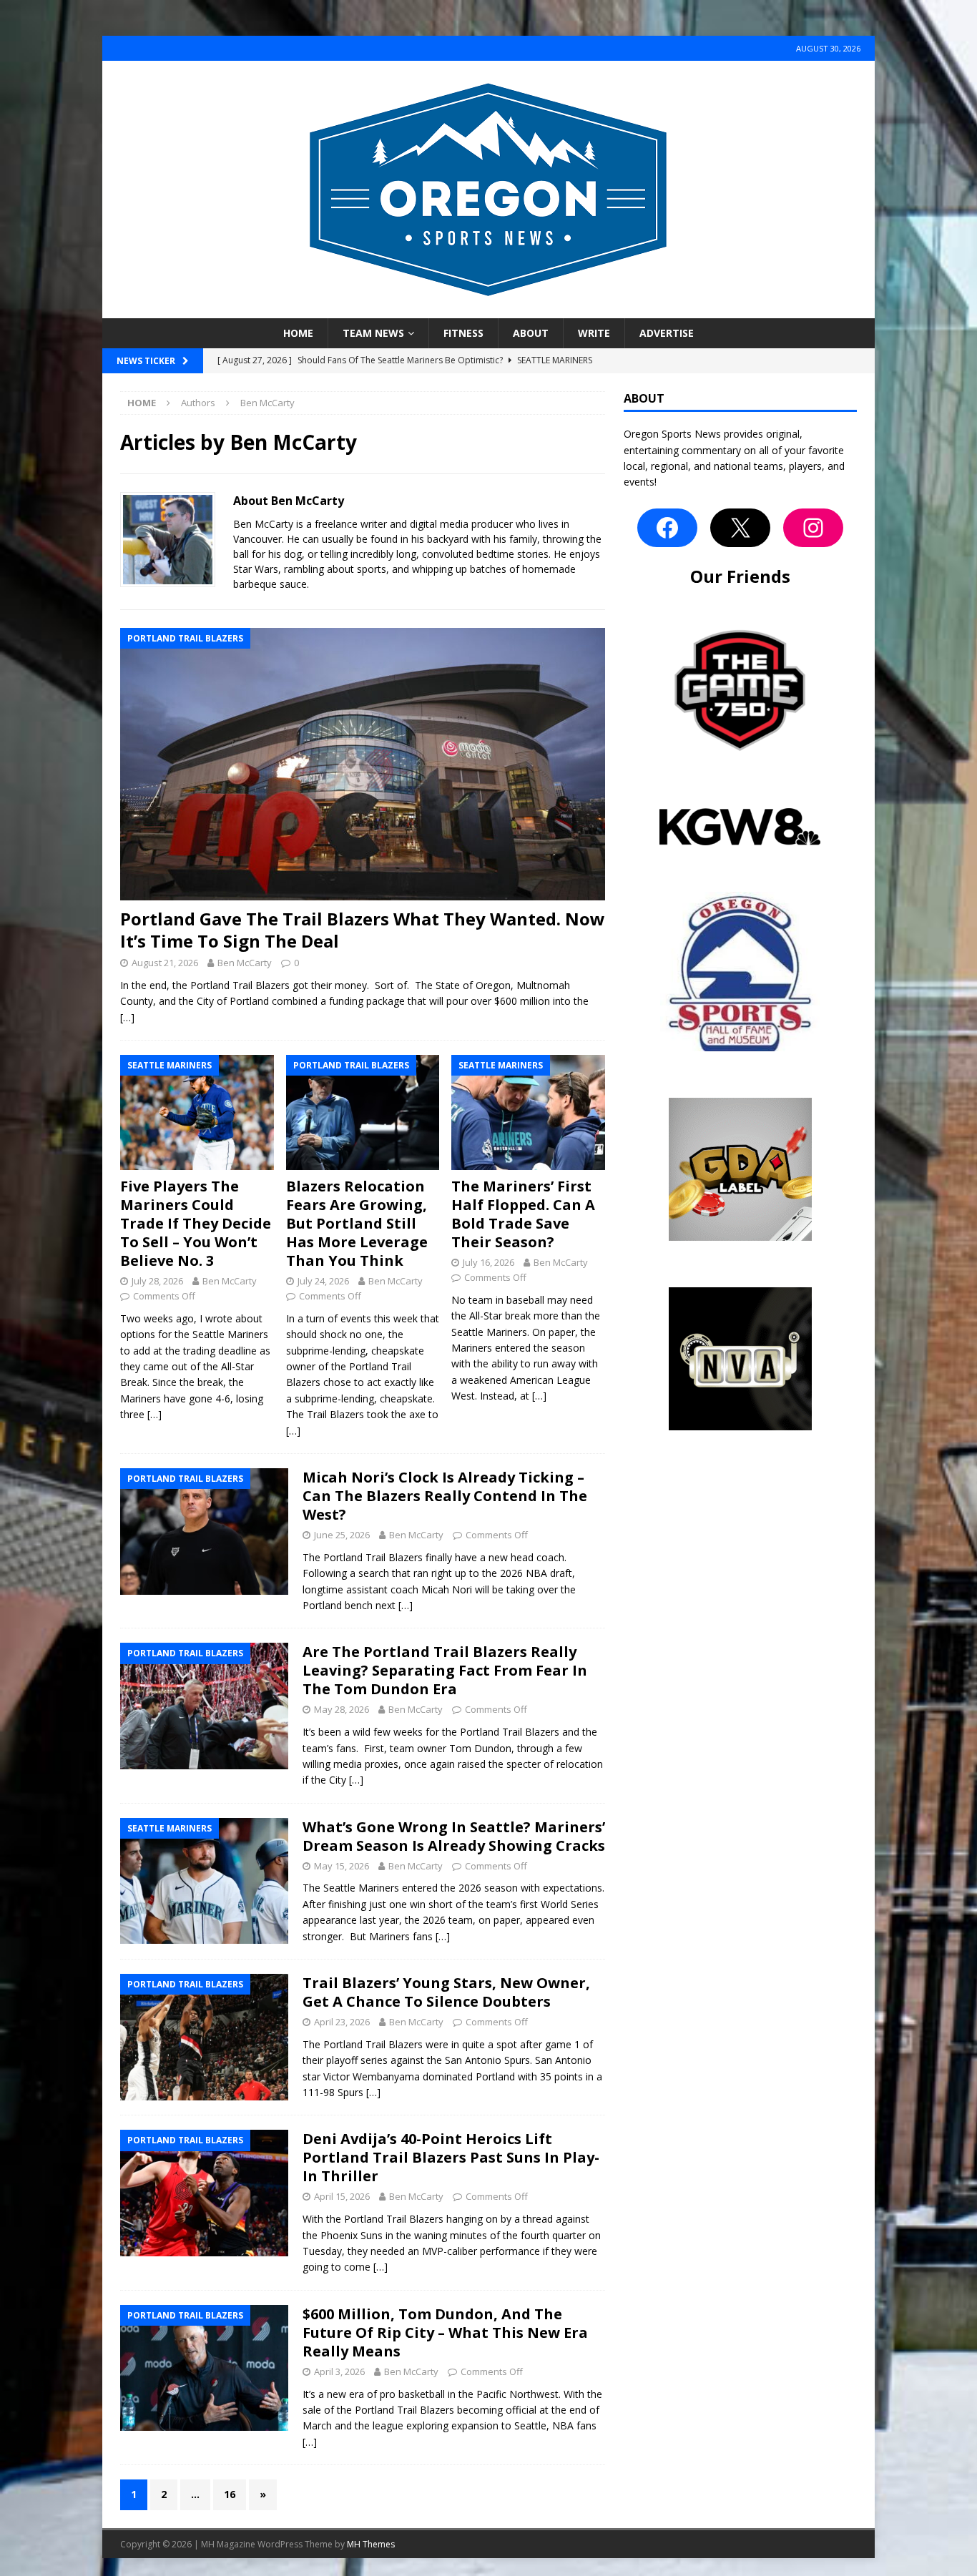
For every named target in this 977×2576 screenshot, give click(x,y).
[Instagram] (813, 528)
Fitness (463, 333)
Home (298, 333)
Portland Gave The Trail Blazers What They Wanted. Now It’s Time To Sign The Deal (363, 930)
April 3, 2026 (339, 2371)
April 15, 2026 (342, 2196)
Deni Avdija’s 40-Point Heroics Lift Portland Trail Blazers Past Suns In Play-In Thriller (451, 2157)
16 (230, 2494)
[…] (127, 1017)
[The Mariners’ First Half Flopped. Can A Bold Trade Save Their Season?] (528, 1112)
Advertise (667, 333)
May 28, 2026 (342, 1709)
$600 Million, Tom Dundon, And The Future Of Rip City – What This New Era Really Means (445, 2332)
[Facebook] (667, 528)
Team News (373, 333)
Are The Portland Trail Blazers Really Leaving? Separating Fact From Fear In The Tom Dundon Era (445, 1670)
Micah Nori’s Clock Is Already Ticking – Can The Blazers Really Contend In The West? (445, 1496)
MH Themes (371, 2544)
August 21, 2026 (165, 963)
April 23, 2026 (342, 2022)
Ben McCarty (245, 963)
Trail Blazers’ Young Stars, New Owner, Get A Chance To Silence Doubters (446, 1992)
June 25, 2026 (342, 1535)
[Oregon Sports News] (488, 310)
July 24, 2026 (323, 1281)
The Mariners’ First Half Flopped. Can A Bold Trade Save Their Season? (523, 1214)
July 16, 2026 (488, 1262)
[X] (740, 528)
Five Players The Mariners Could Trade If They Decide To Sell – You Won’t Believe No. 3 (196, 1223)
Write (594, 333)
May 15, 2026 (342, 1866)
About (531, 333)
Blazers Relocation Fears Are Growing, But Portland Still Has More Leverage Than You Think (357, 1223)
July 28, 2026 (157, 1281)
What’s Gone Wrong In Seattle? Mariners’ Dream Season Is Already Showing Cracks (454, 1836)
